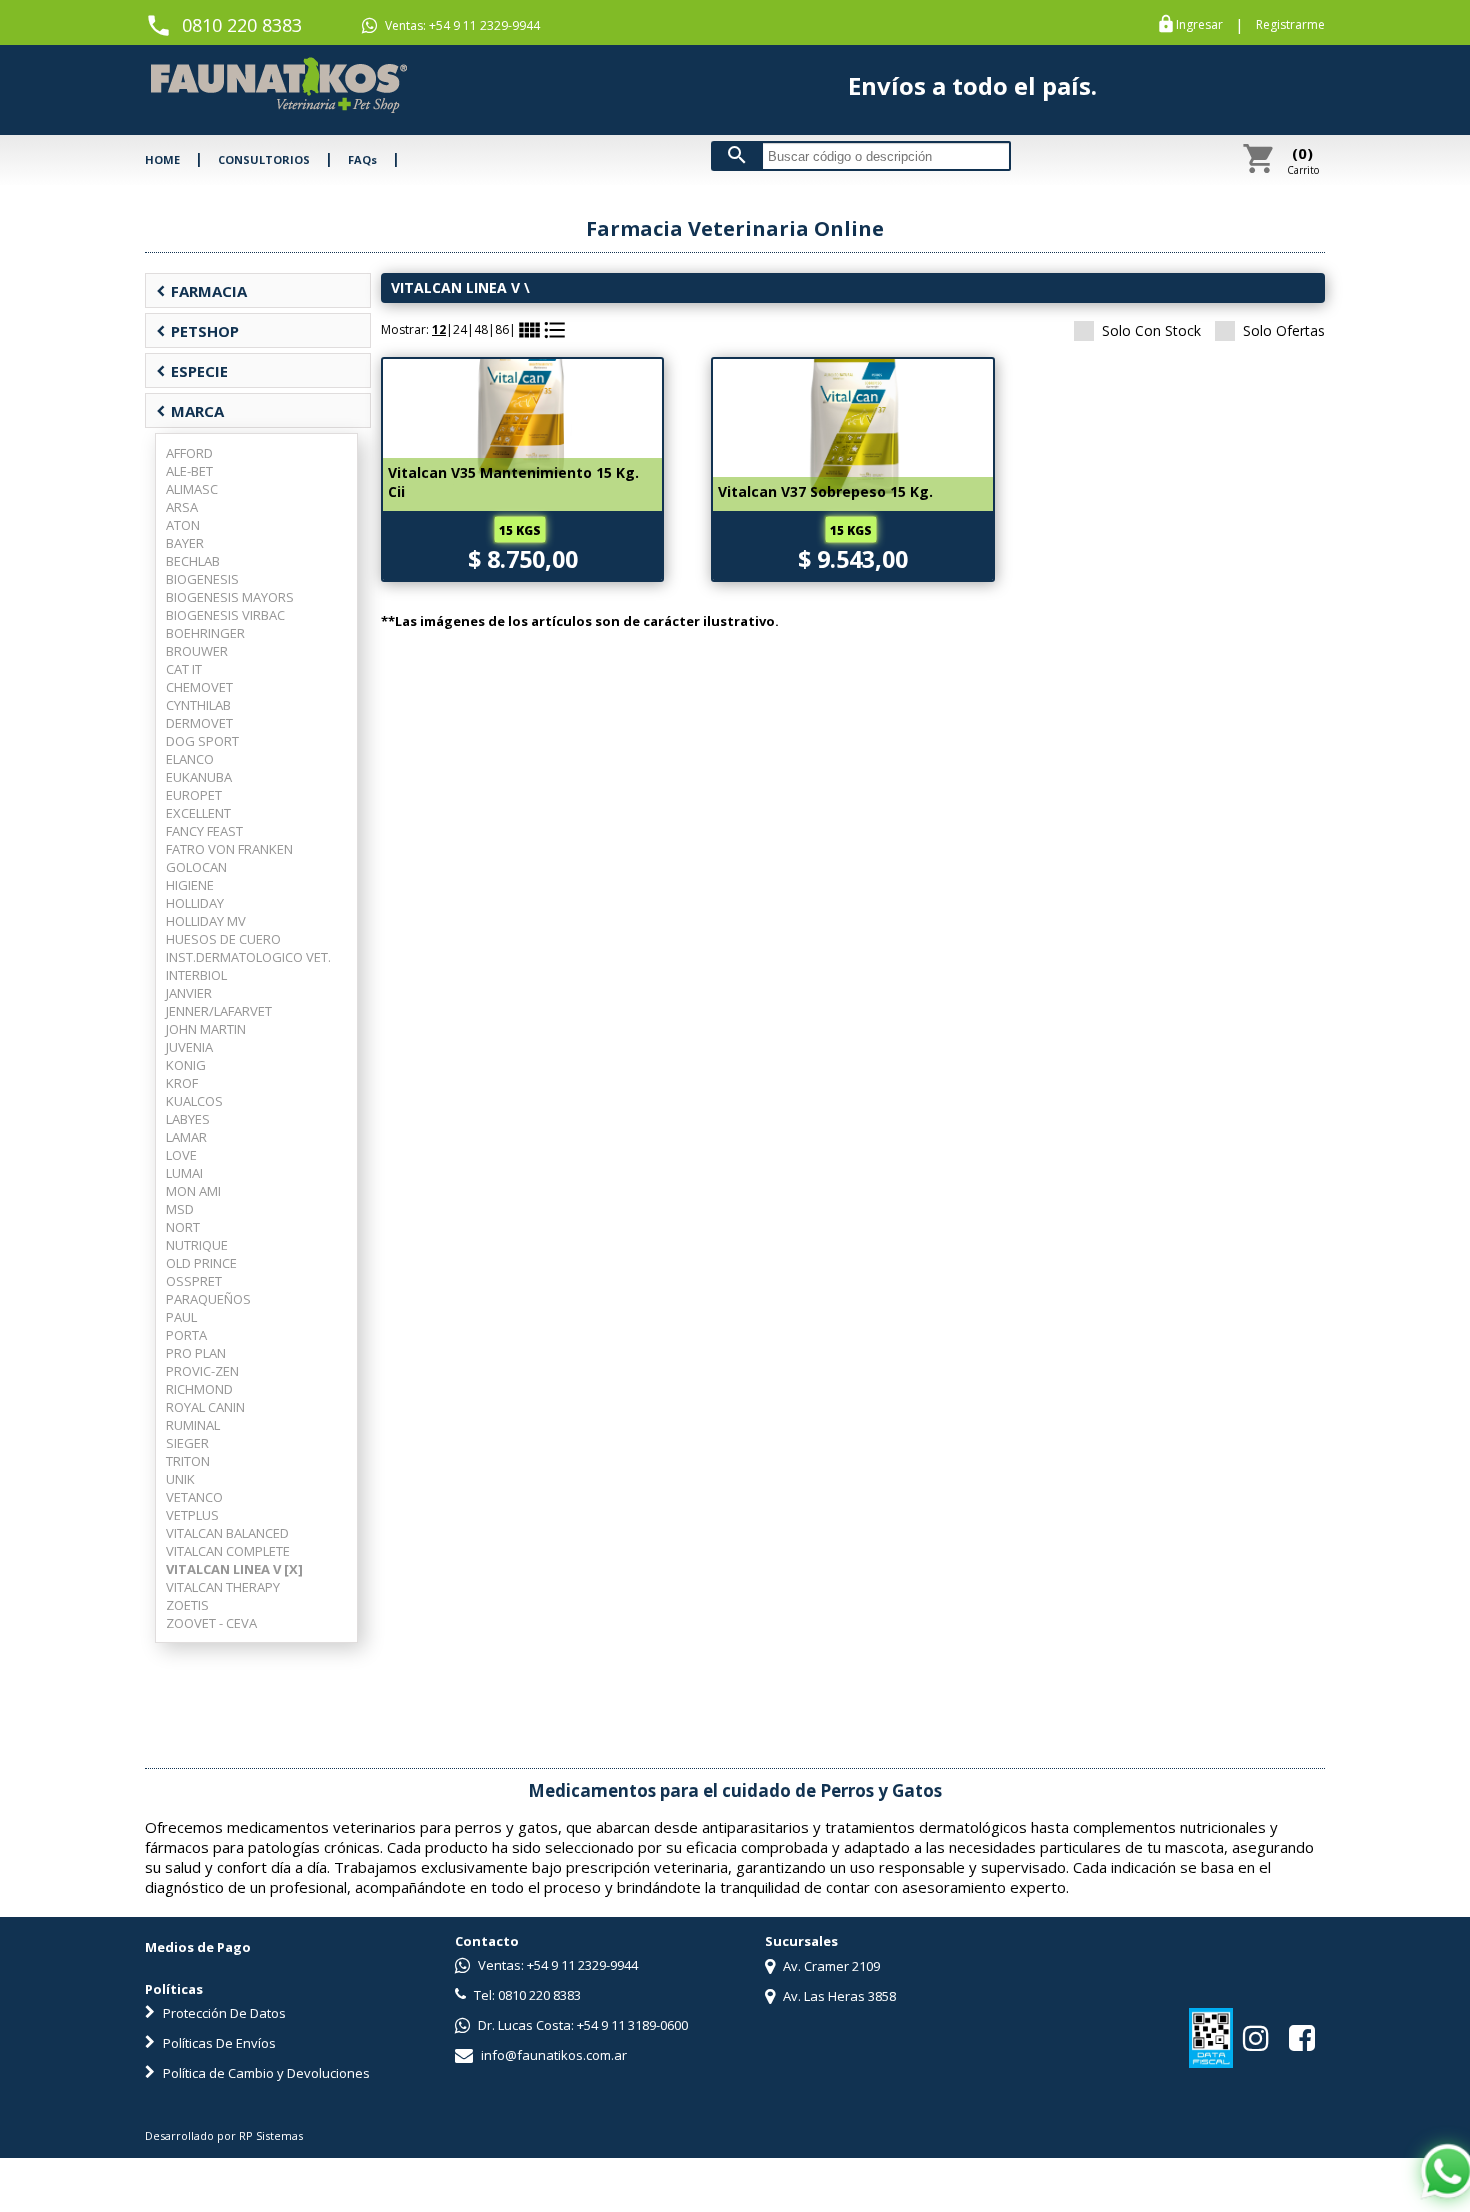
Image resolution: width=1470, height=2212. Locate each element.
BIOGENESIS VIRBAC (225, 615)
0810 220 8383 (242, 25)
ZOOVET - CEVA (211, 1623)
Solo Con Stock (1151, 330)
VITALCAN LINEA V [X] (234, 1569)
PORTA (186, 1335)
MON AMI (193, 1191)
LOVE (181, 1155)
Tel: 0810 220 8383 (526, 1995)
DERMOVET (199, 723)
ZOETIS (187, 1605)
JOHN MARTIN (206, 1029)
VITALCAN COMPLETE (228, 1551)
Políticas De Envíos (218, 2043)
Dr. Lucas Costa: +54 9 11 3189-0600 (581, 2025)
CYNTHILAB (198, 705)
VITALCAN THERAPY (223, 1587)
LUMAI (184, 1173)
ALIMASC (192, 489)
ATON (183, 525)
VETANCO (194, 1497)
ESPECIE (192, 371)
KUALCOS (194, 1101)
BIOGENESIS (202, 579)
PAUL (181, 1317)
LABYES (188, 1119)
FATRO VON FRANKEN (229, 849)
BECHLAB (193, 561)
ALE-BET (189, 471)
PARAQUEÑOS (208, 1299)
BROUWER (197, 651)
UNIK (180, 1479)
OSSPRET (194, 1281)
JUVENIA (189, 1047)
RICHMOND (199, 1389)
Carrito (1303, 160)
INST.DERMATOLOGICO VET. (248, 957)
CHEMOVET (199, 687)
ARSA (182, 507)
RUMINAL (193, 1425)
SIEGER (187, 1443)
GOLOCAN (196, 867)
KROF (182, 1083)
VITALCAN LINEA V (457, 287)
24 (460, 329)
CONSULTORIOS (264, 159)
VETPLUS (192, 1515)
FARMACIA (201, 291)
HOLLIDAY (195, 903)
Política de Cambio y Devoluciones (265, 2073)
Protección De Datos (223, 2013)
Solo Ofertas (1284, 330)
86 (502, 329)
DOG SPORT (202, 741)
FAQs (362, 159)
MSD (180, 1209)
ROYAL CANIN (205, 1407)
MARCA (190, 411)
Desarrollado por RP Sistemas (224, 2135)
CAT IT (184, 669)
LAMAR (186, 1137)
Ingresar (1199, 25)
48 (481, 329)
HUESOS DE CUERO (223, 939)
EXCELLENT (198, 813)
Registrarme (1290, 25)
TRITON (188, 1461)
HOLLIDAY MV (206, 921)
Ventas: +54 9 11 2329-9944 (461, 25)
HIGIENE (190, 885)
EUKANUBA (199, 777)
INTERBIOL (196, 975)
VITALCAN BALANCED (227, 1533)
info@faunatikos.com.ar (552, 2055)
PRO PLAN (196, 1353)
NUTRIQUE (197, 1245)
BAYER (185, 543)
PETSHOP (197, 331)
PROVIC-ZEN (202, 1371)
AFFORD (189, 453)
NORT (183, 1227)
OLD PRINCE (201, 1263)
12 (439, 329)
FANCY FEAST (204, 831)
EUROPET (194, 795)
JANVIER (189, 993)
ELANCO (190, 759)
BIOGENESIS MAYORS (230, 597)
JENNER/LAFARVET (219, 1011)
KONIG (186, 1065)
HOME (162, 159)
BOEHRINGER (205, 633)
